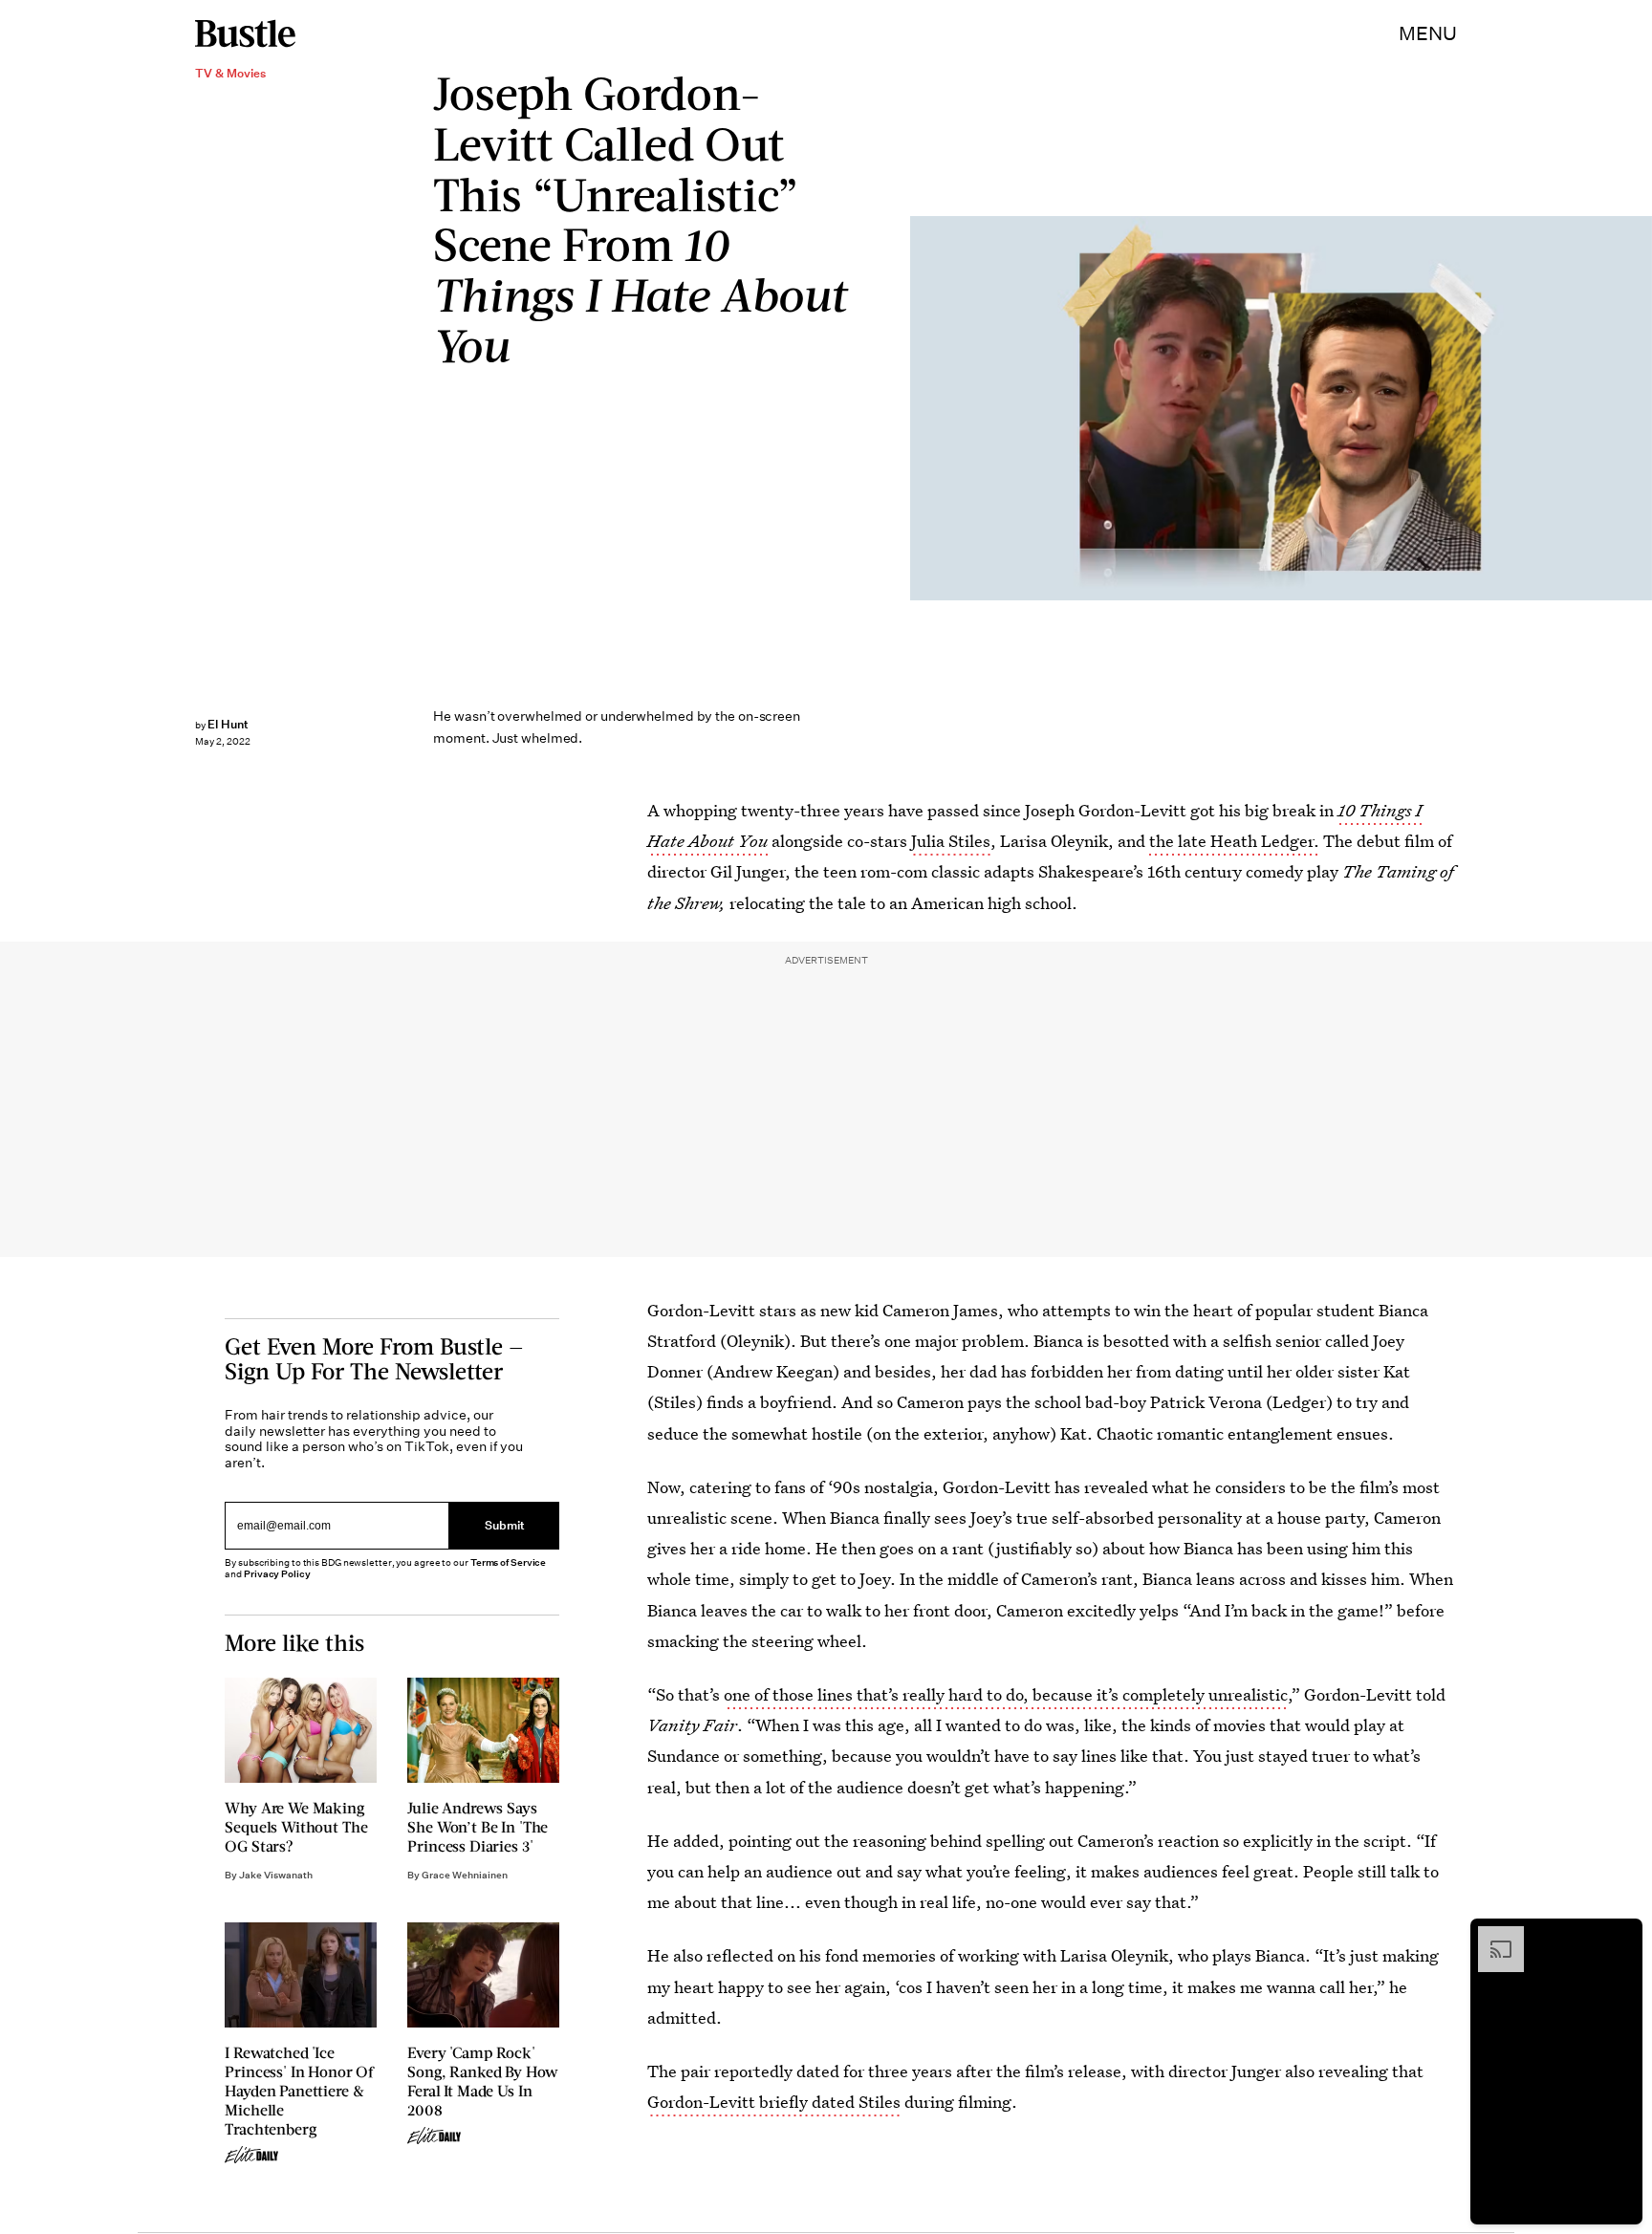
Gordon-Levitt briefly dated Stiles (774, 2102)
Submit (505, 1525)
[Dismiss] (1621, 1936)
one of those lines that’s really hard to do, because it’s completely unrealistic (1006, 1694)
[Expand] (1491, 1936)
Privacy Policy (277, 1574)
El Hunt (228, 724)
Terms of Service (508, 1562)
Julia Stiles (951, 841)
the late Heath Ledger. (1232, 841)
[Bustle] (245, 33)
